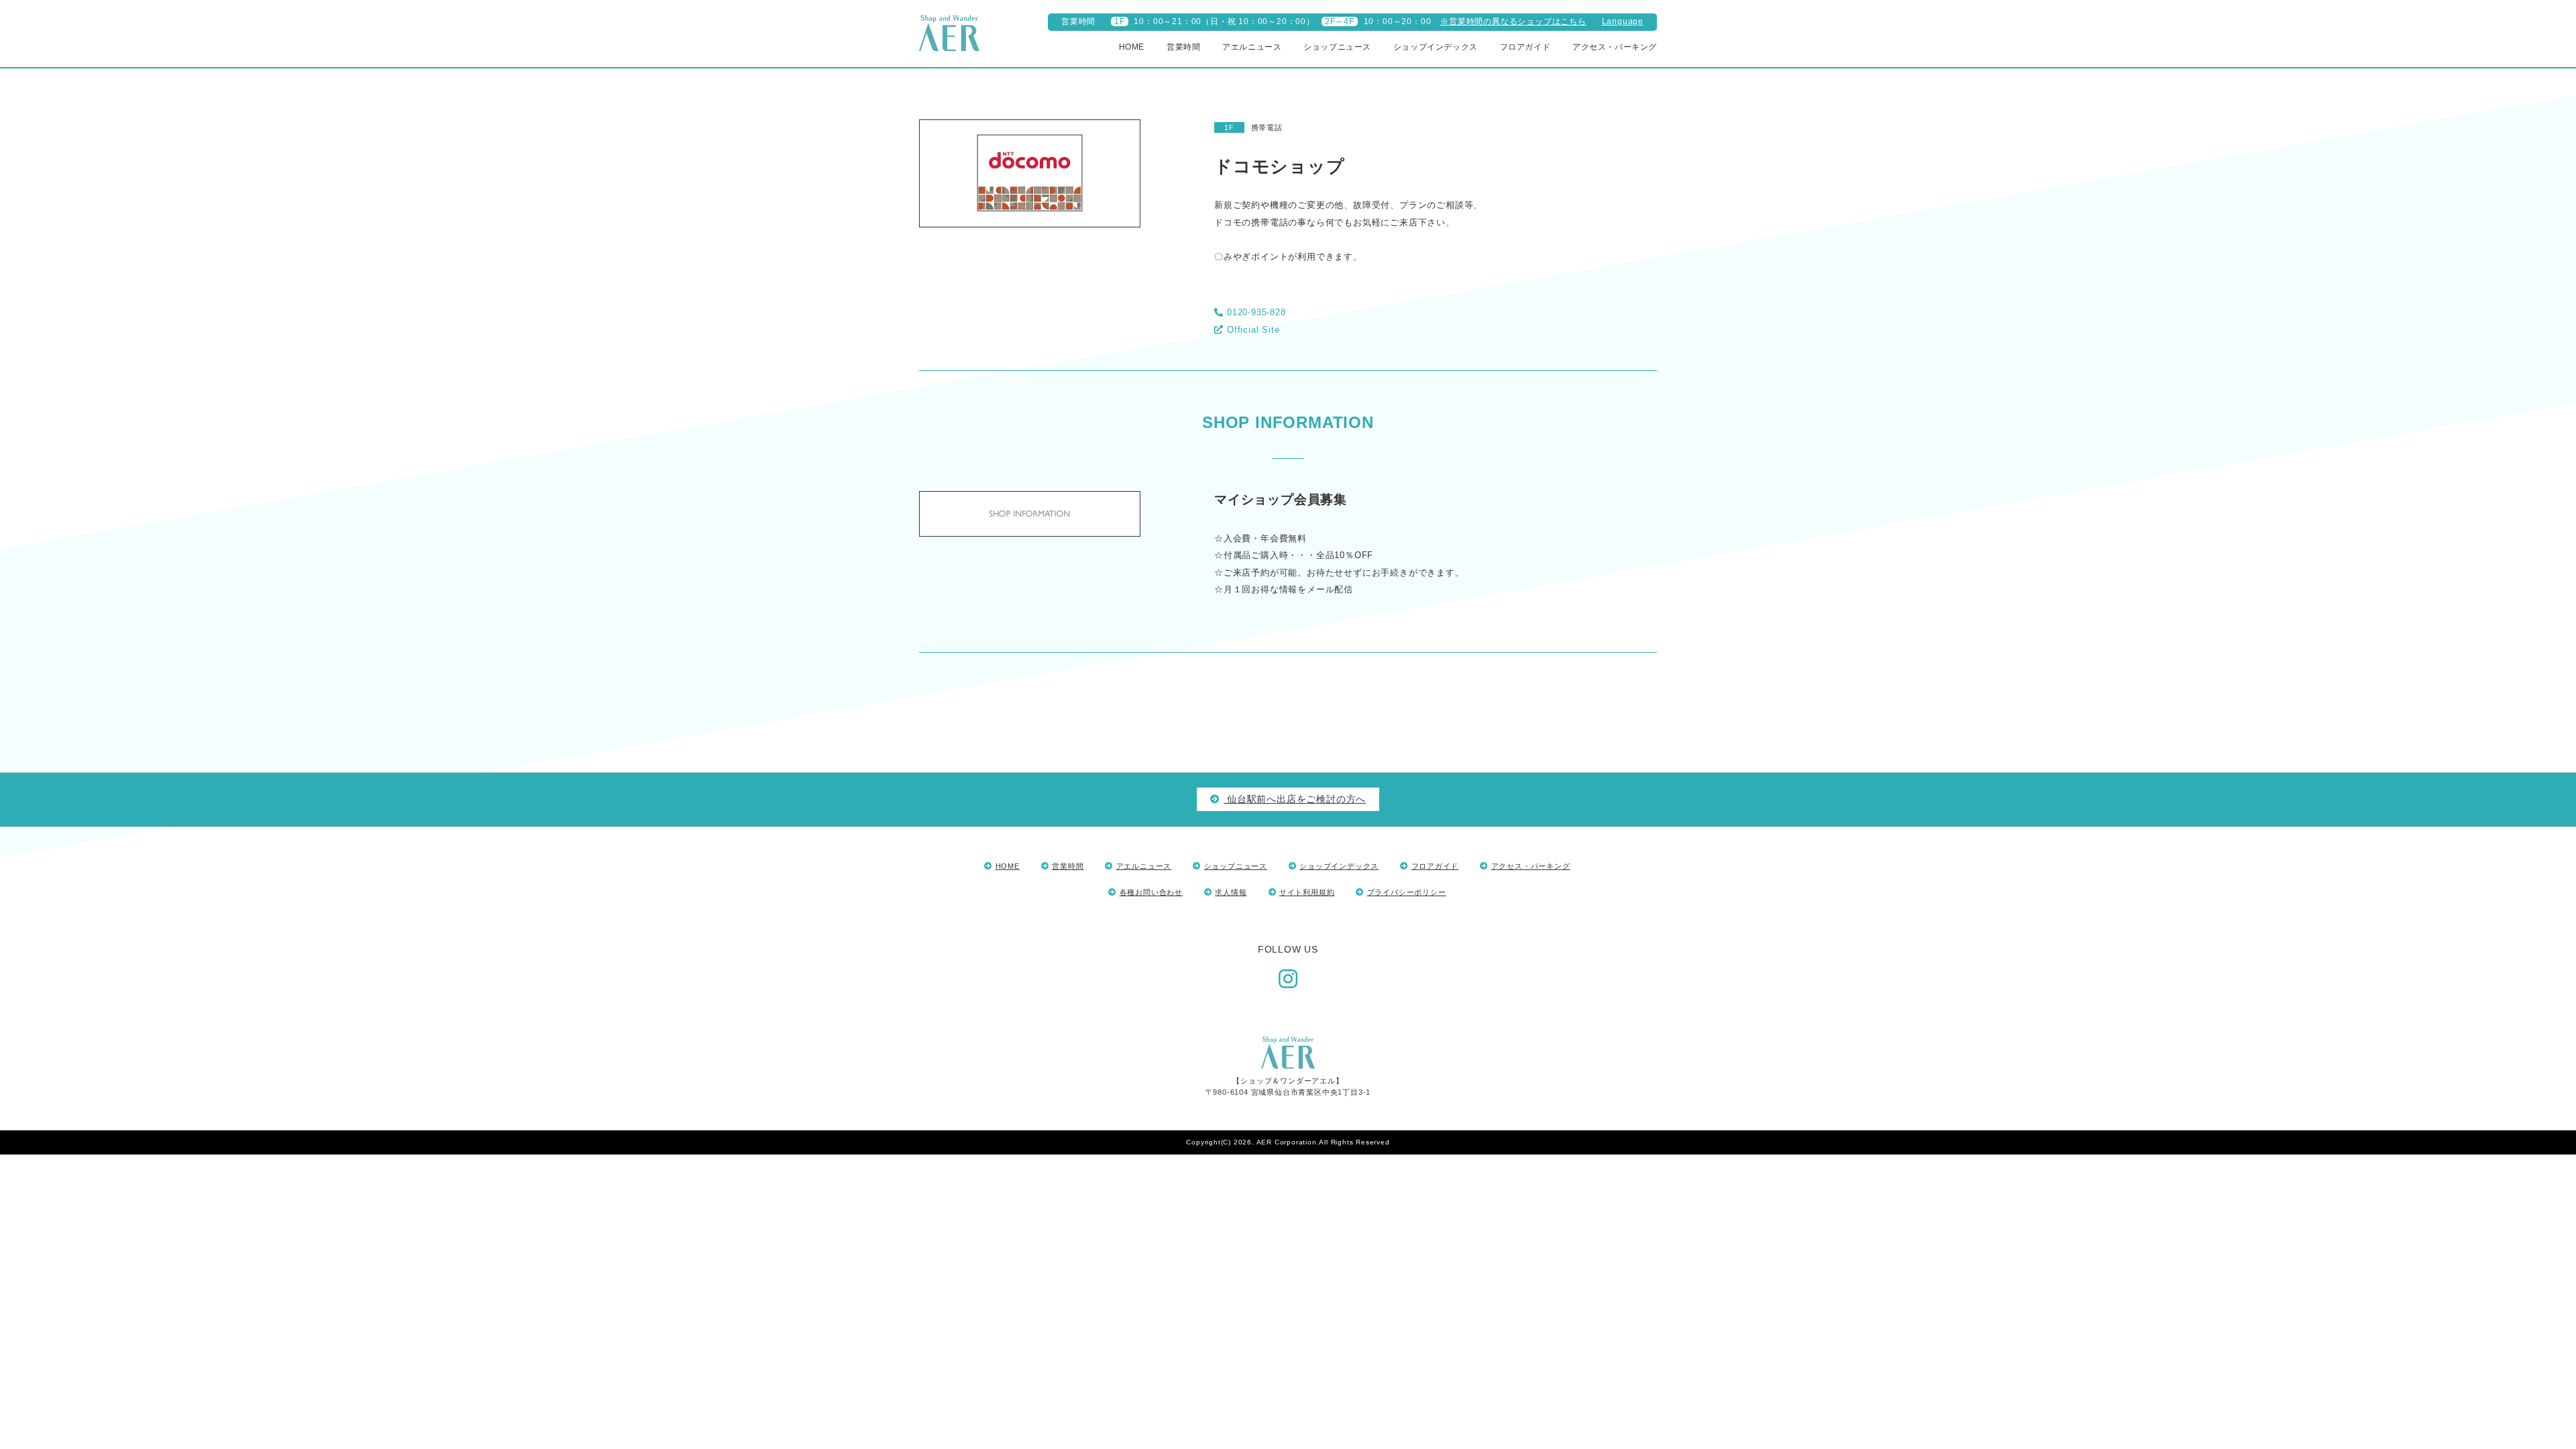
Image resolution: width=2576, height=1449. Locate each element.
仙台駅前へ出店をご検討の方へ (1295, 799)
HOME (1132, 47)
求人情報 (1231, 892)
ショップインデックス (1436, 47)
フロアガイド (1525, 47)
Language (1623, 21)
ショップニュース (1337, 47)
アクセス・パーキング (1615, 47)
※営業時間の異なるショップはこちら (1513, 21)
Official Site (1253, 330)
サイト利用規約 (1307, 892)
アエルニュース (1252, 47)
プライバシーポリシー (1407, 892)
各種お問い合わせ (1151, 892)
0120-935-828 (1256, 312)
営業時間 (1183, 47)
